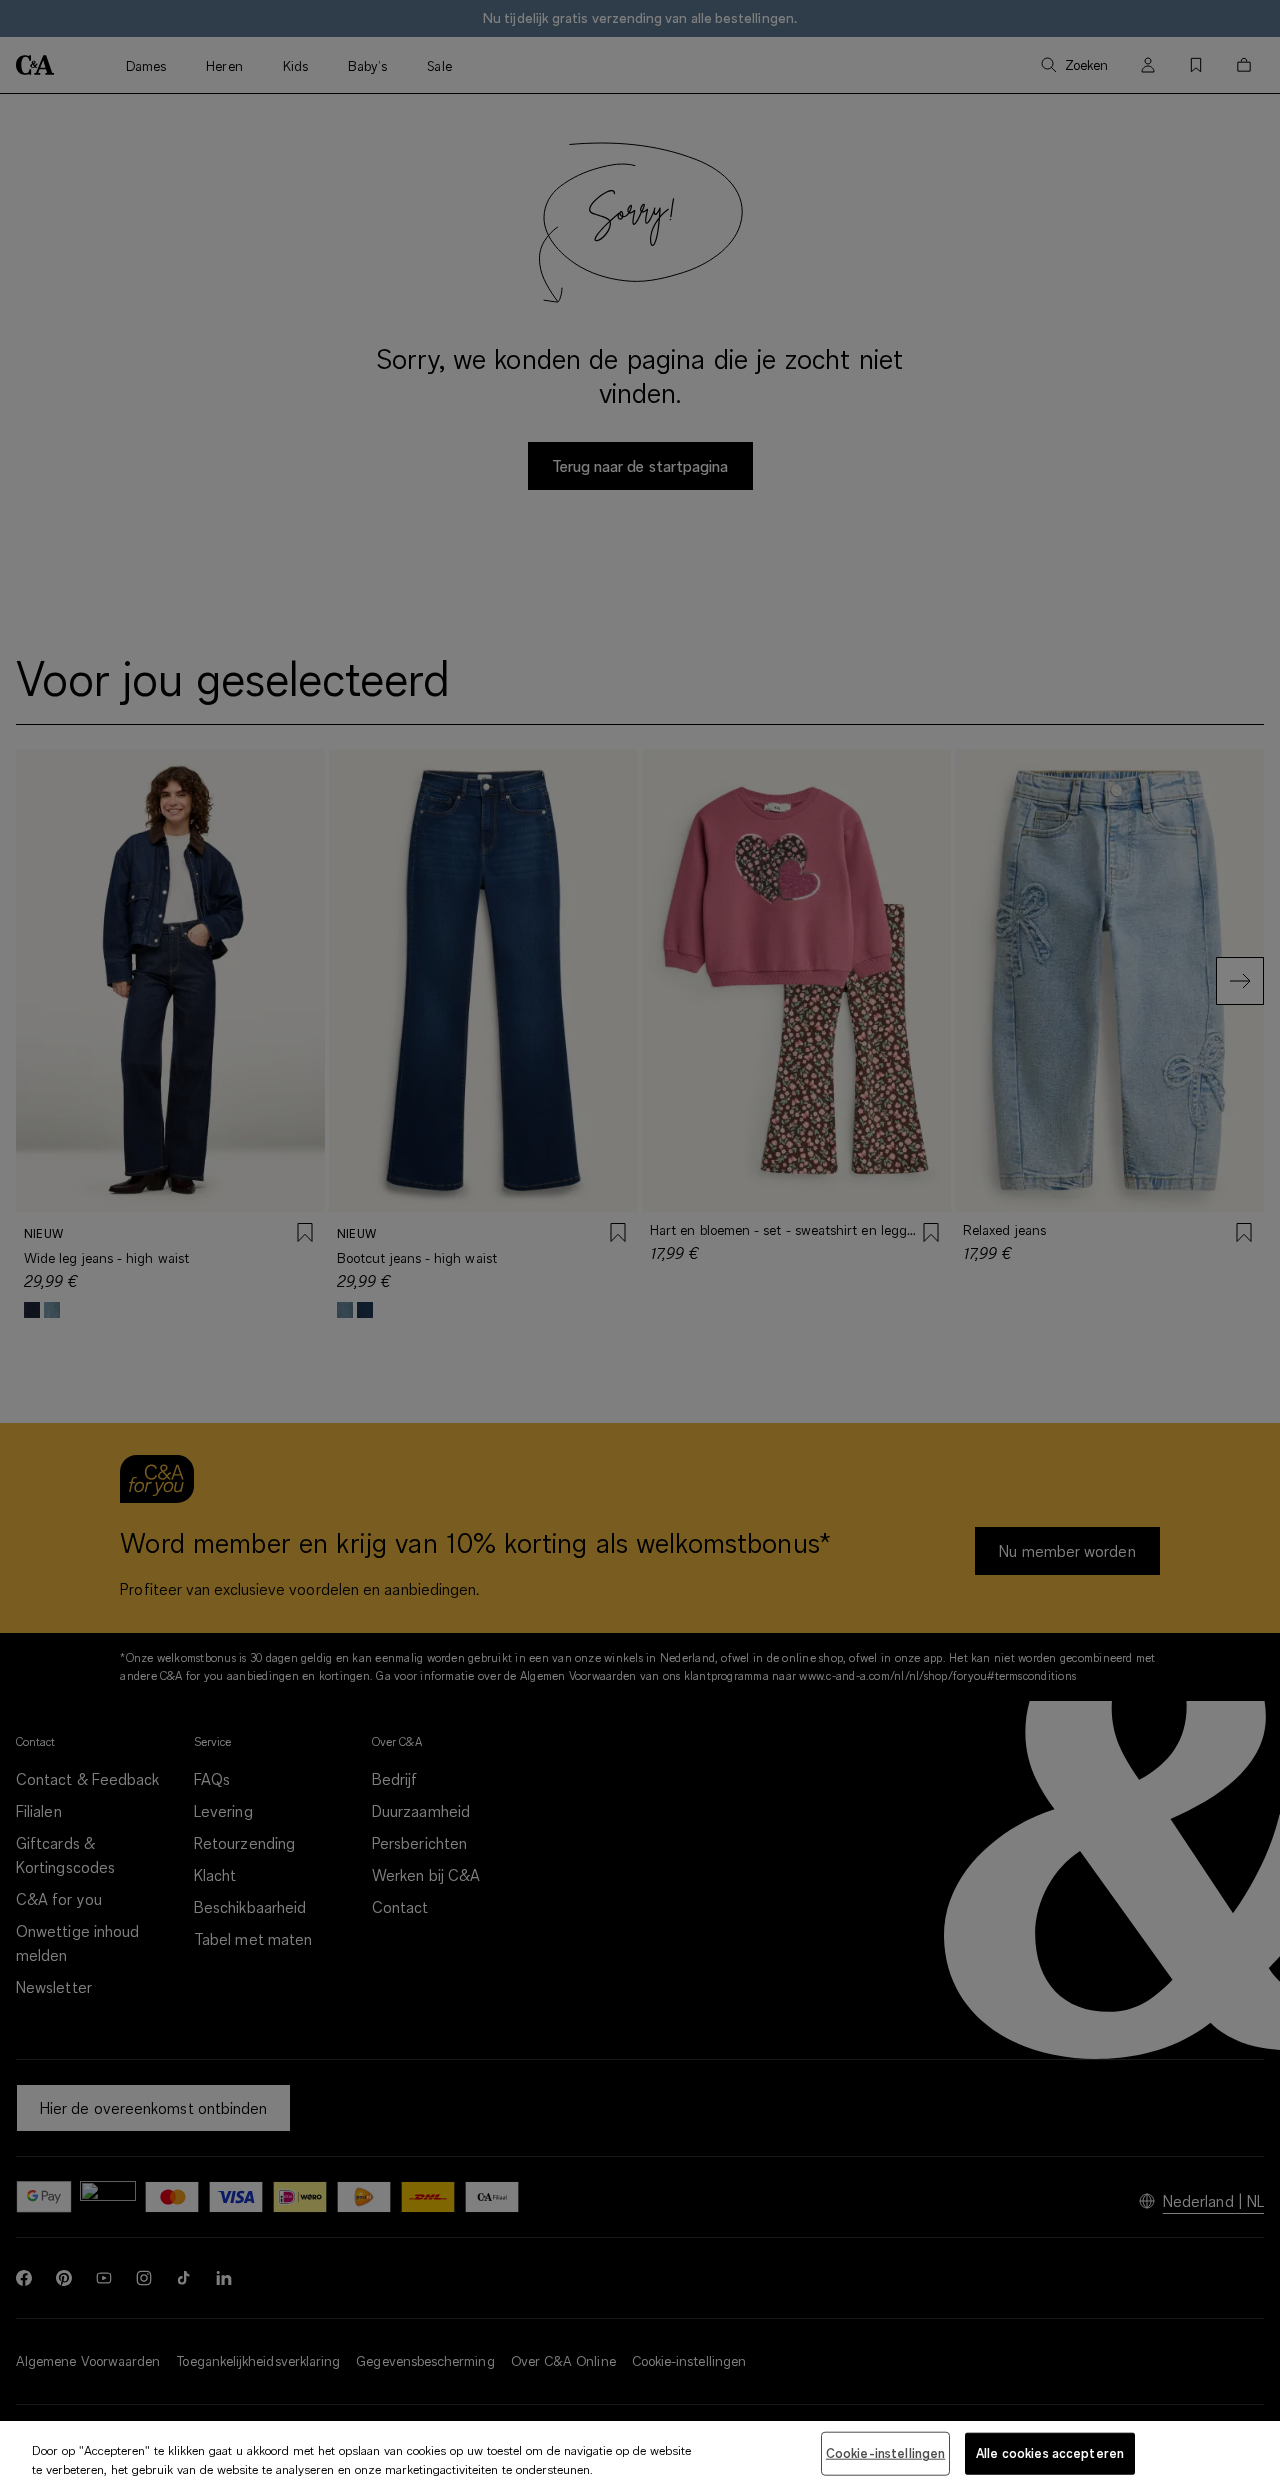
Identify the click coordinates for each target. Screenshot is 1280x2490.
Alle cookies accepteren (1050, 2453)
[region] (640, 2455)
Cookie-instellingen (885, 2453)
